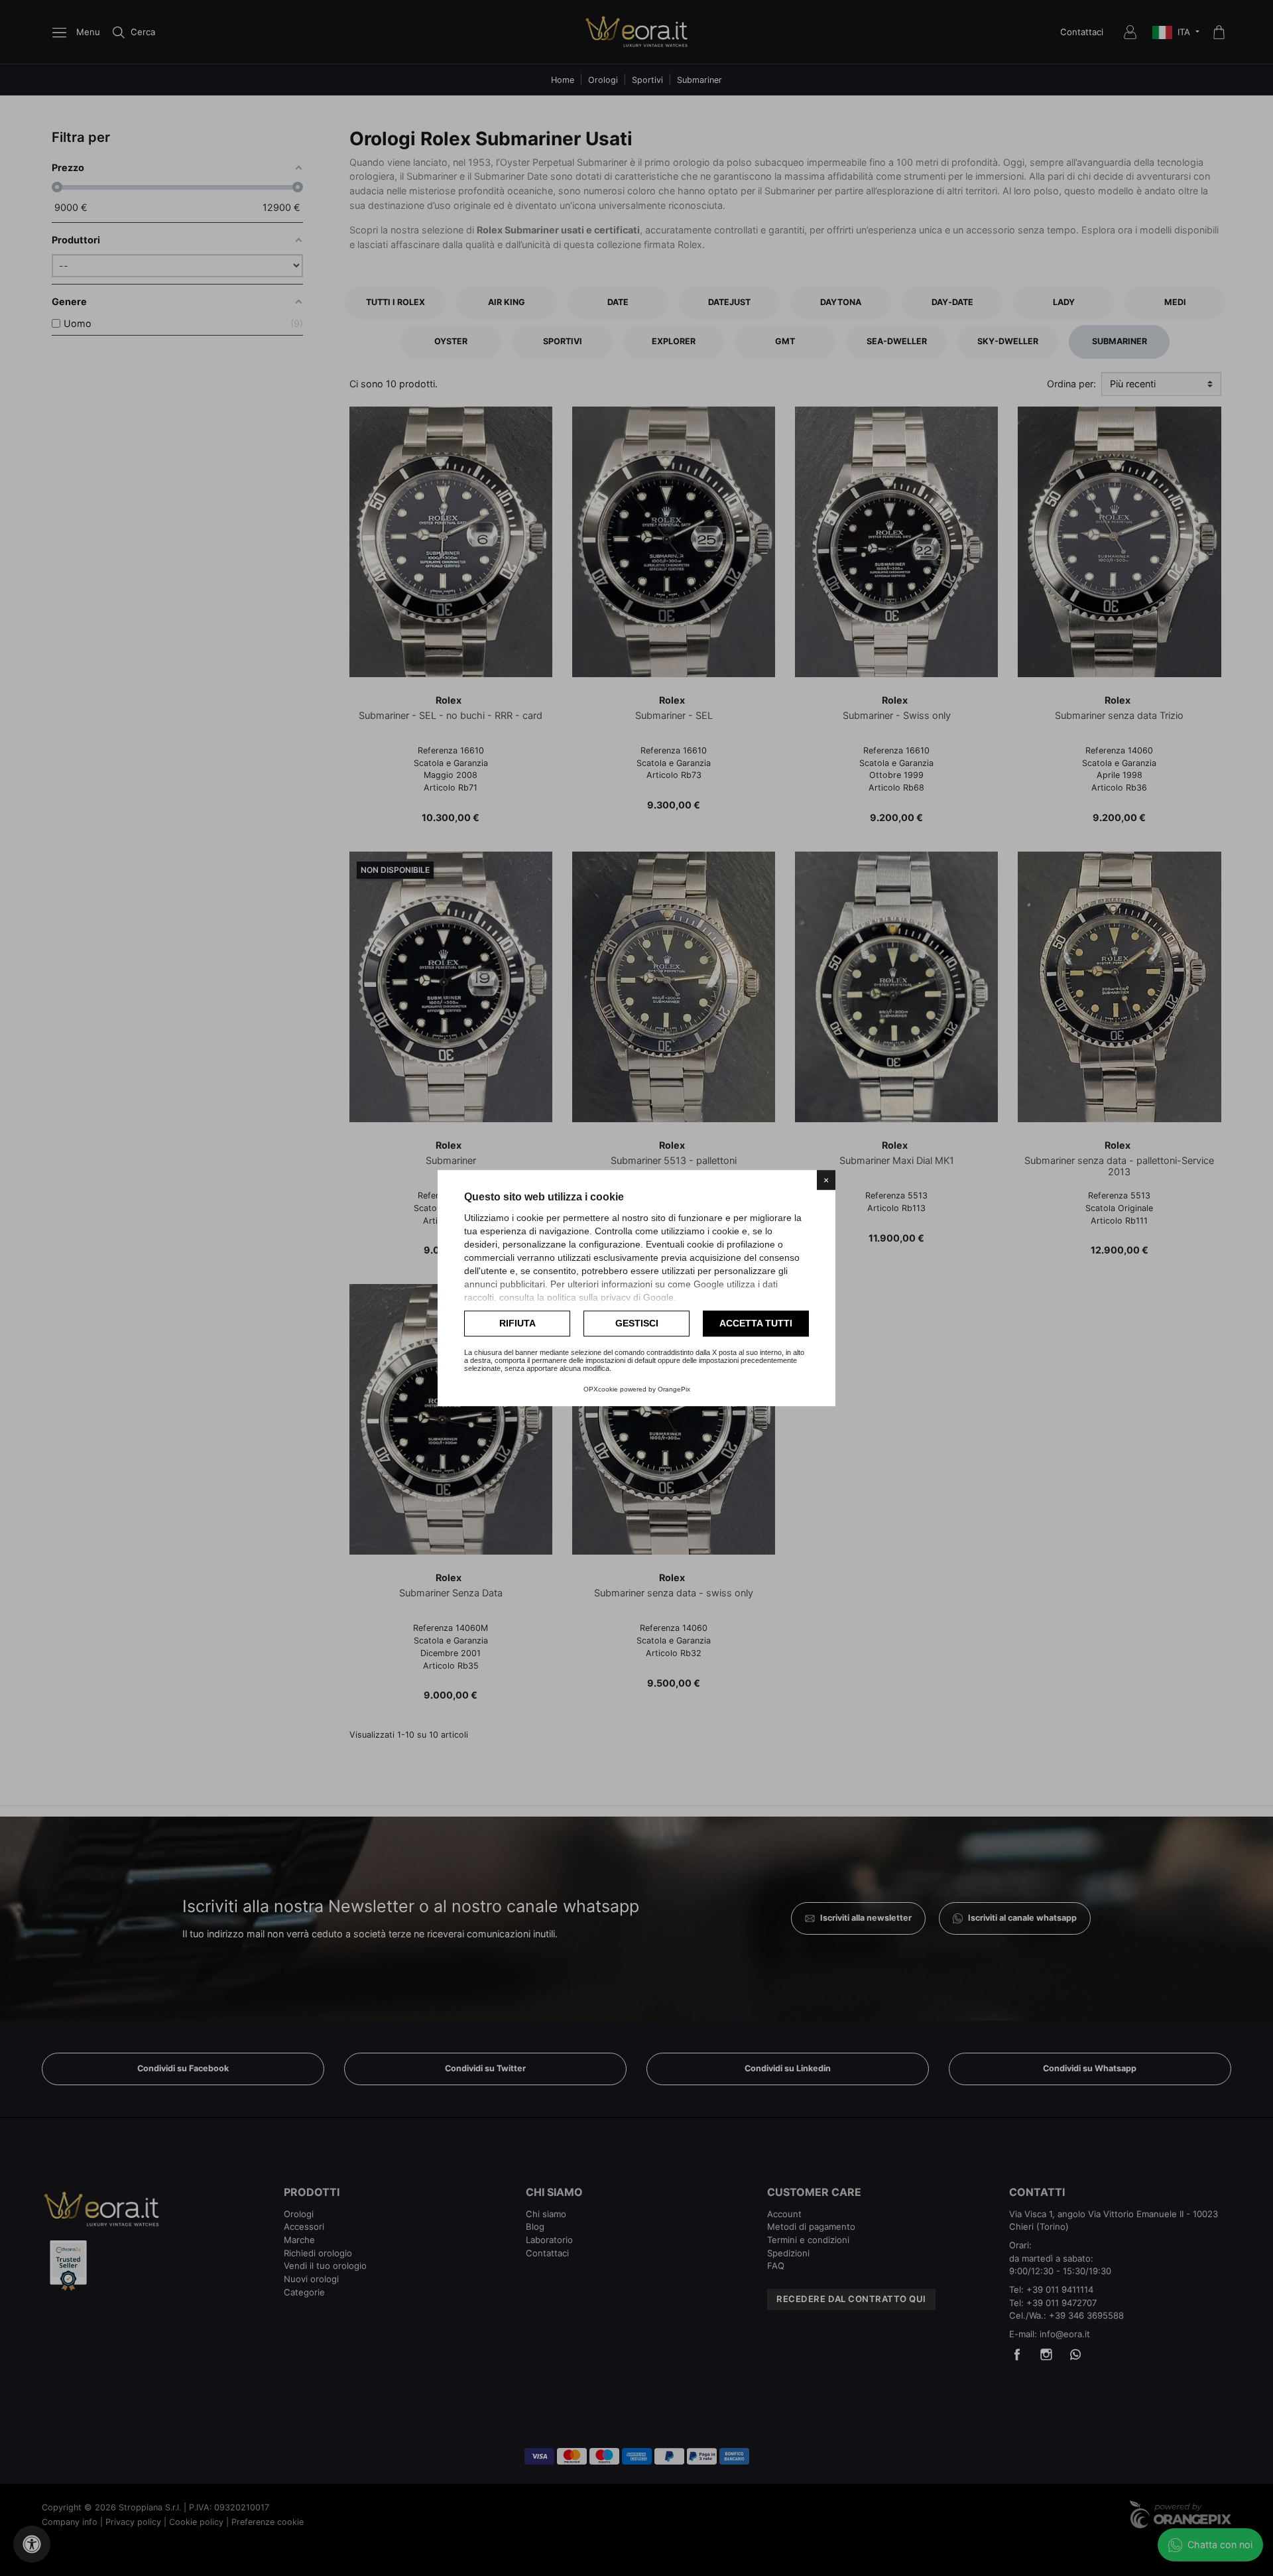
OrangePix (674, 1389)
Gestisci (637, 1323)
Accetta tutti (756, 1323)
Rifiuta (517, 1323)
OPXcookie (601, 1389)
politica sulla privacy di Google (610, 1297)
